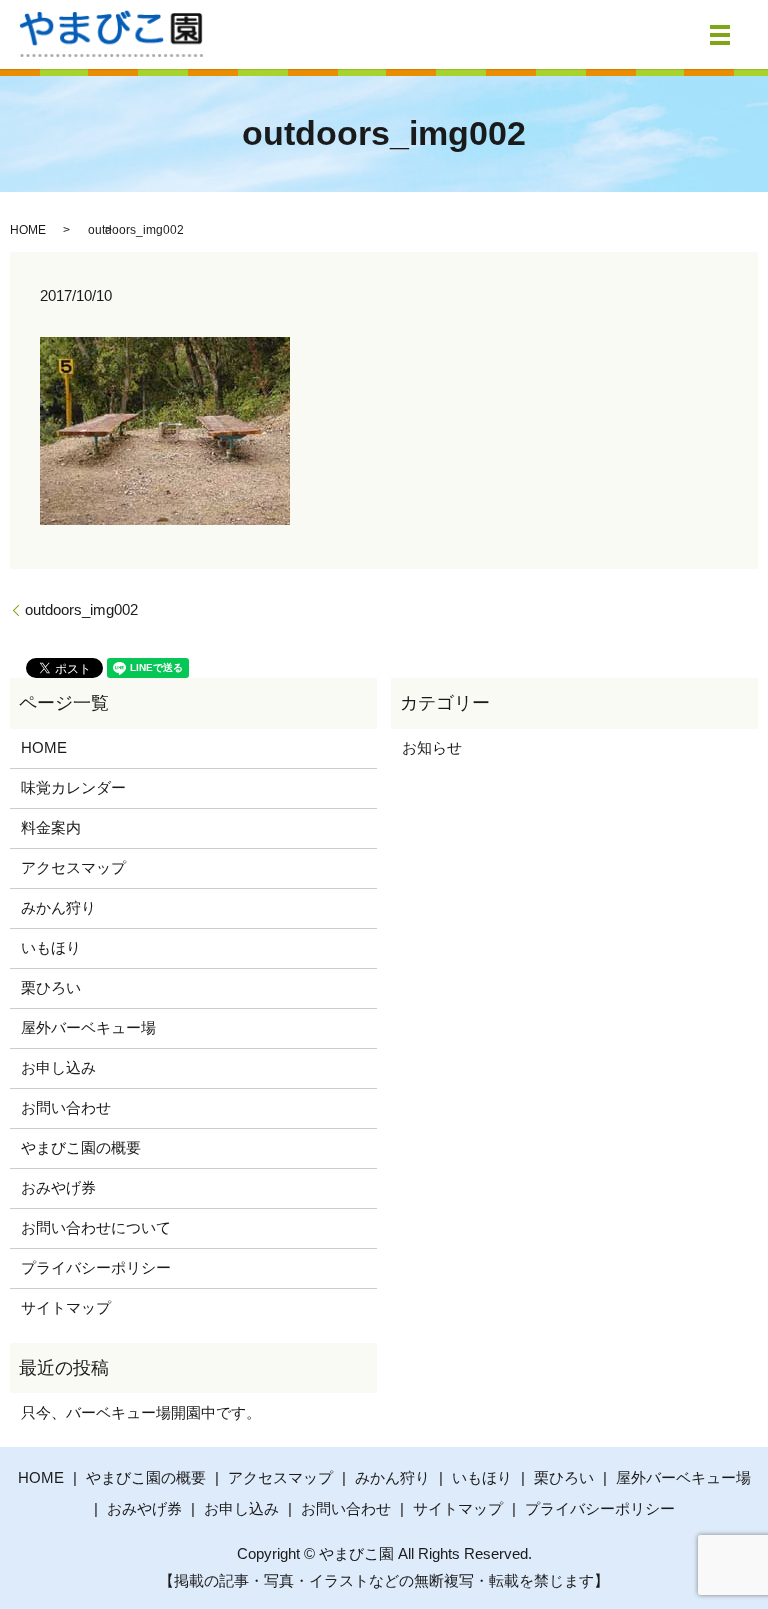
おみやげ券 (58, 1187)
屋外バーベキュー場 (88, 1027)
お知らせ (432, 747)
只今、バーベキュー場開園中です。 (141, 1412)
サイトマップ (66, 1307)
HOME (28, 230)
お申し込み (58, 1067)
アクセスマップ (73, 867)
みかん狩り (58, 907)
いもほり (51, 947)
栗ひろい (51, 987)
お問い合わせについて (96, 1227)
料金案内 (51, 827)
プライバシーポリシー (96, 1267)
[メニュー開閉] (720, 35)
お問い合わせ (66, 1107)
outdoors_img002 (81, 609)
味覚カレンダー (73, 787)
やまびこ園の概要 (81, 1147)
